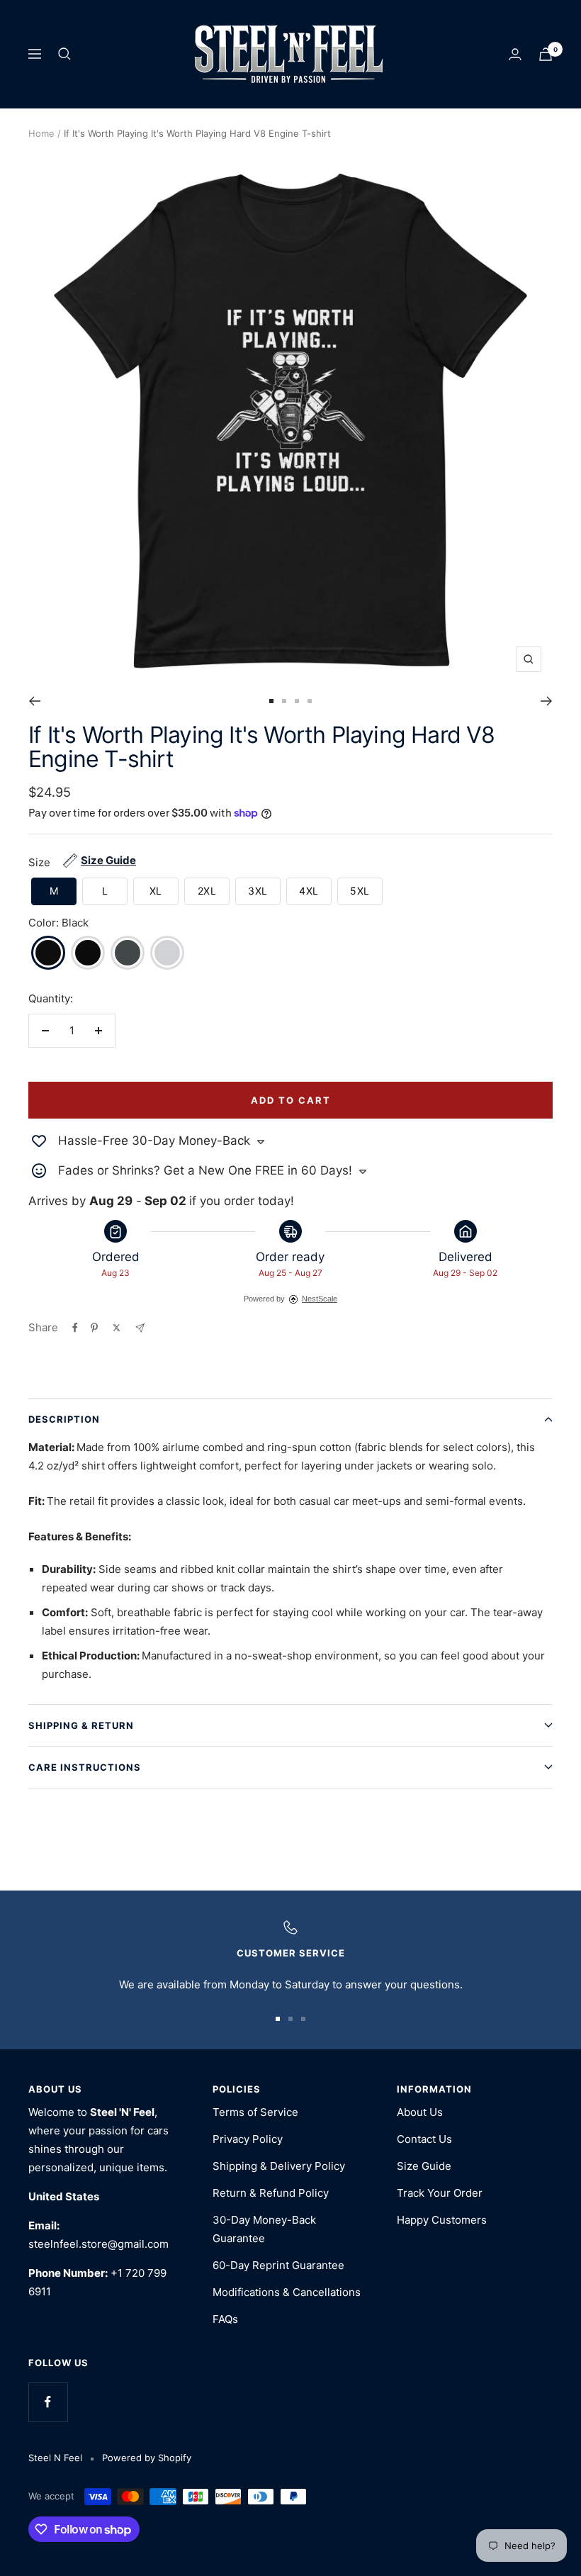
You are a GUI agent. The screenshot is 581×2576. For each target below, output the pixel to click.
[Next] (547, 701)
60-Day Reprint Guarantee (278, 2265)
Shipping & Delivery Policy (279, 2166)
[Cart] (546, 54)
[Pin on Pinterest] (94, 1328)
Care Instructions (85, 1767)
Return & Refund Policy (271, 2193)
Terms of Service (255, 2112)
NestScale (320, 1299)
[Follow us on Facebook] (48, 2402)
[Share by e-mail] (140, 1328)
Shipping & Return (81, 1725)
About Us (420, 2112)
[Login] (515, 54)
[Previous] (34, 701)
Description (64, 1419)
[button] (54, 891)
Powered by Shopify (147, 2458)
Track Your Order (440, 2193)
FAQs (225, 2319)
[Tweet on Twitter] (117, 1328)
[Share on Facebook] (75, 1328)
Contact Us (424, 2139)
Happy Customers (442, 2220)
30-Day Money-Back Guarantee (264, 2229)
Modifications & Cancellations (287, 2292)
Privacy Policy (248, 2139)
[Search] (64, 54)
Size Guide (424, 2166)
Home (41, 133)
